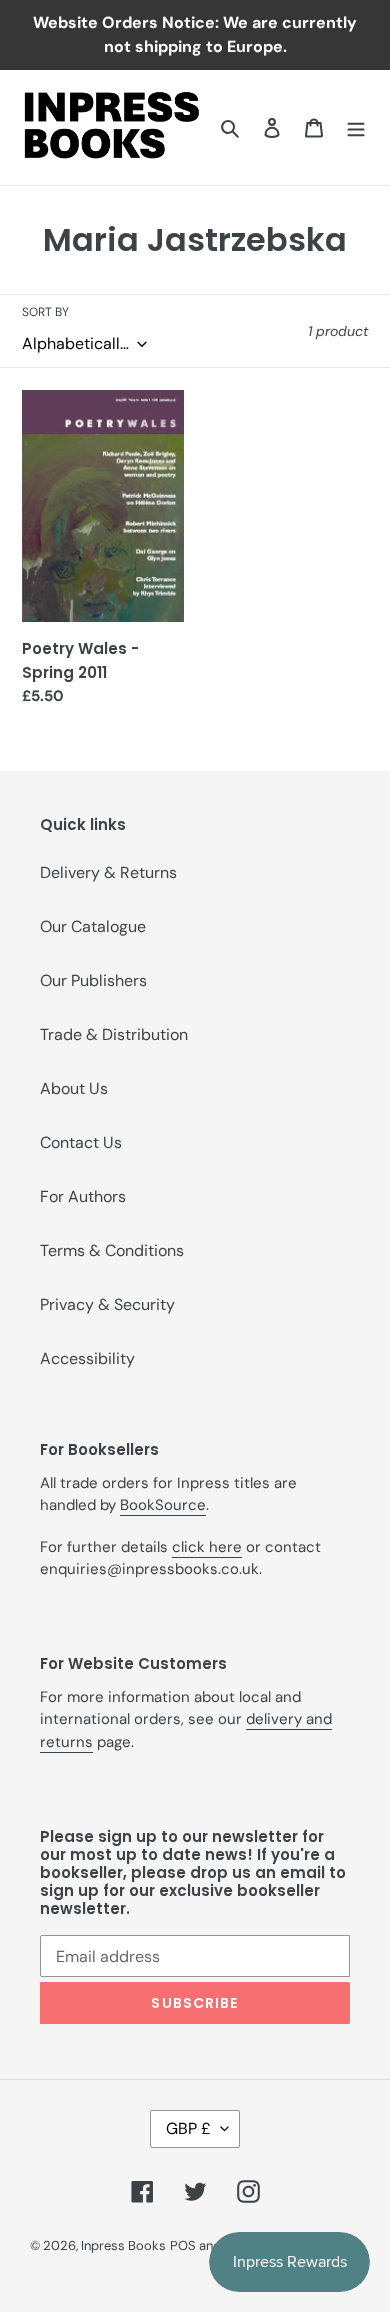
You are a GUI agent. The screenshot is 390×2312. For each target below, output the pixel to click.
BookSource (163, 1505)
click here (207, 1547)
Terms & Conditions (112, 1250)
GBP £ (188, 2128)
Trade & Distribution (114, 1034)
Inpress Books (123, 2245)
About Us (74, 1088)
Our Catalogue (93, 926)
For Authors (83, 1196)
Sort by (45, 312)
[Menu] (356, 127)
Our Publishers (93, 980)
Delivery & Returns (108, 872)
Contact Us (81, 1142)
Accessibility (87, 1358)
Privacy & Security (107, 1304)
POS (183, 2245)
